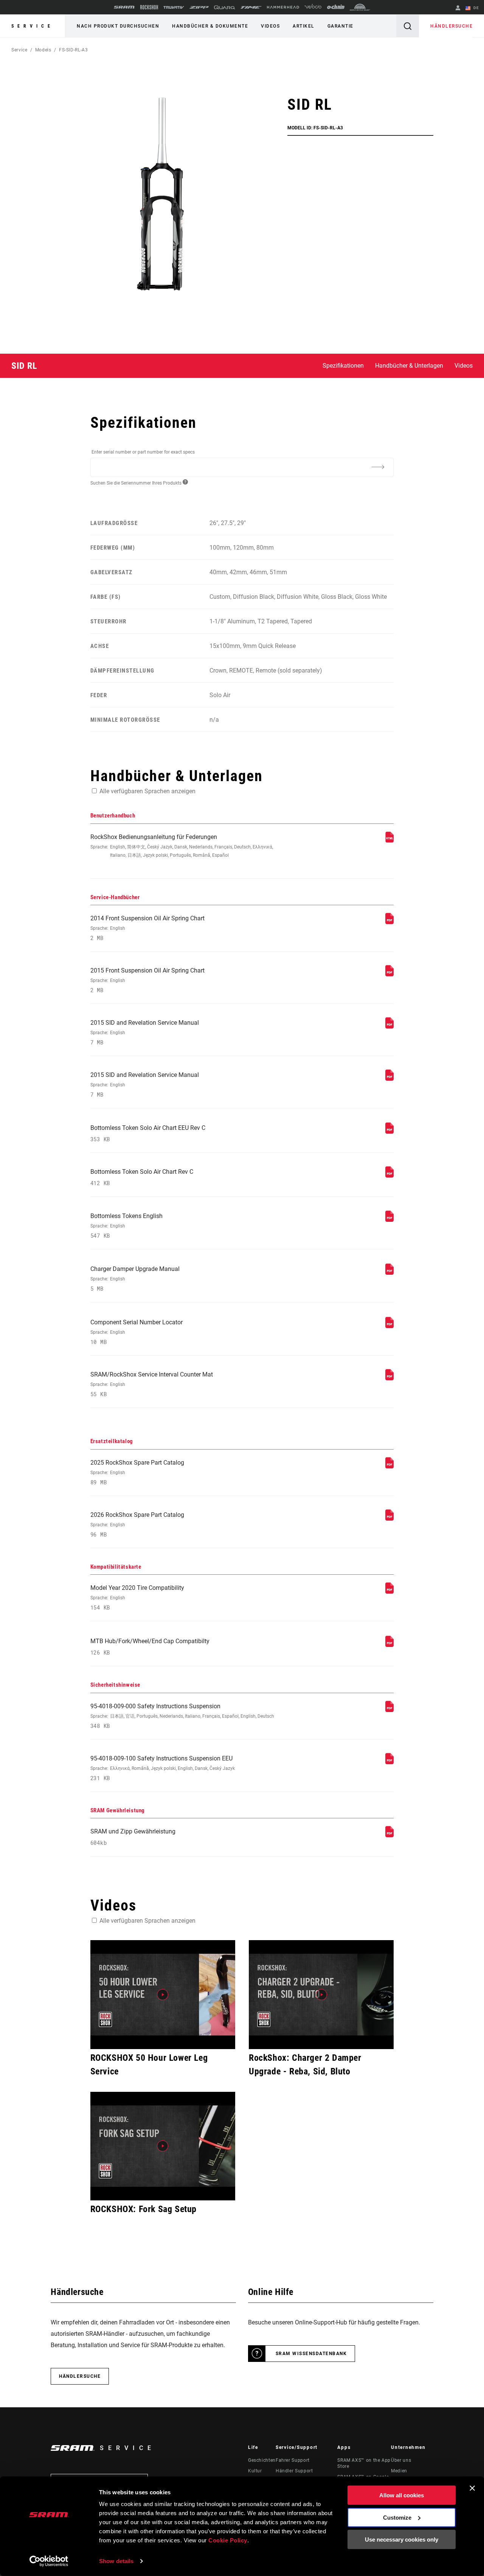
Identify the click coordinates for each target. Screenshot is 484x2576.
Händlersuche (451, 26)
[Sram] (124, 7)
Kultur (255, 2471)
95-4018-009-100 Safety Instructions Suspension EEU (163, 1768)
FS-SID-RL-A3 (74, 50)
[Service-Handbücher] (389, 922)
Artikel (304, 26)
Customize (397, 2517)
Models (43, 50)
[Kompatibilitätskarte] (389, 1592)
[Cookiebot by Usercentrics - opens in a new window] (49, 2561)
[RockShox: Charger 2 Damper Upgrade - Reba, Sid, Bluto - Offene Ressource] (321, 1995)
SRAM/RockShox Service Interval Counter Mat (152, 1384)
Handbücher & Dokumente (210, 26)
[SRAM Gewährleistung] (389, 1835)
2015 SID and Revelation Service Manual (145, 1032)
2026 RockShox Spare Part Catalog (137, 1525)
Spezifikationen (343, 366)
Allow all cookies (402, 2495)
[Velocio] (313, 7)
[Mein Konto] (458, 9)
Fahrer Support (293, 2460)
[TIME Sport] (251, 7)
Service (33, 26)
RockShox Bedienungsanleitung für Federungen (182, 846)
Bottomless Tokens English (126, 1226)
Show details (116, 2561)
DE (475, 8)
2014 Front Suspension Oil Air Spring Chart (147, 928)
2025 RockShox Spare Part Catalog (137, 1472)
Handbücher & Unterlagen (409, 366)
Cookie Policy (228, 2540)
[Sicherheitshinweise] (389, 1710)
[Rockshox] (149, 7)
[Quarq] (225, 7)
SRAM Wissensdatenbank (311, 2354)
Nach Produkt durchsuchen (118, 26)
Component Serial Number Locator (137, 1332)
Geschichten (262, 2460)
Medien (399, 2471)
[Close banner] (472, 2488)
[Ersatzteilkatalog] (389, 1466)
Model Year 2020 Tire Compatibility (137, 1598)
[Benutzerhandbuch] (389, 841)
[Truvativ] (174, 7)
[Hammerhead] (283, 7)
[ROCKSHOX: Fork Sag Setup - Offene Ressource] (163, 2146)
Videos (270, 26)
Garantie (341, 26)
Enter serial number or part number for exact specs (143, 452)
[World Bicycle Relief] (360, 7)
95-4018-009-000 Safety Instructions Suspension (182, 1716)
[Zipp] (199, 7)
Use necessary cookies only (402, 2539)
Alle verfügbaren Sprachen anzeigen (147, 791)
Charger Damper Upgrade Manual (135, 1279)
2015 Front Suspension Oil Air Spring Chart (147, 980)
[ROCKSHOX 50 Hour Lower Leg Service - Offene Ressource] (163, 1995)
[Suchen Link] (408, 26)
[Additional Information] (378, 467)
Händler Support (294, 2471)
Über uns (401, 2460)
